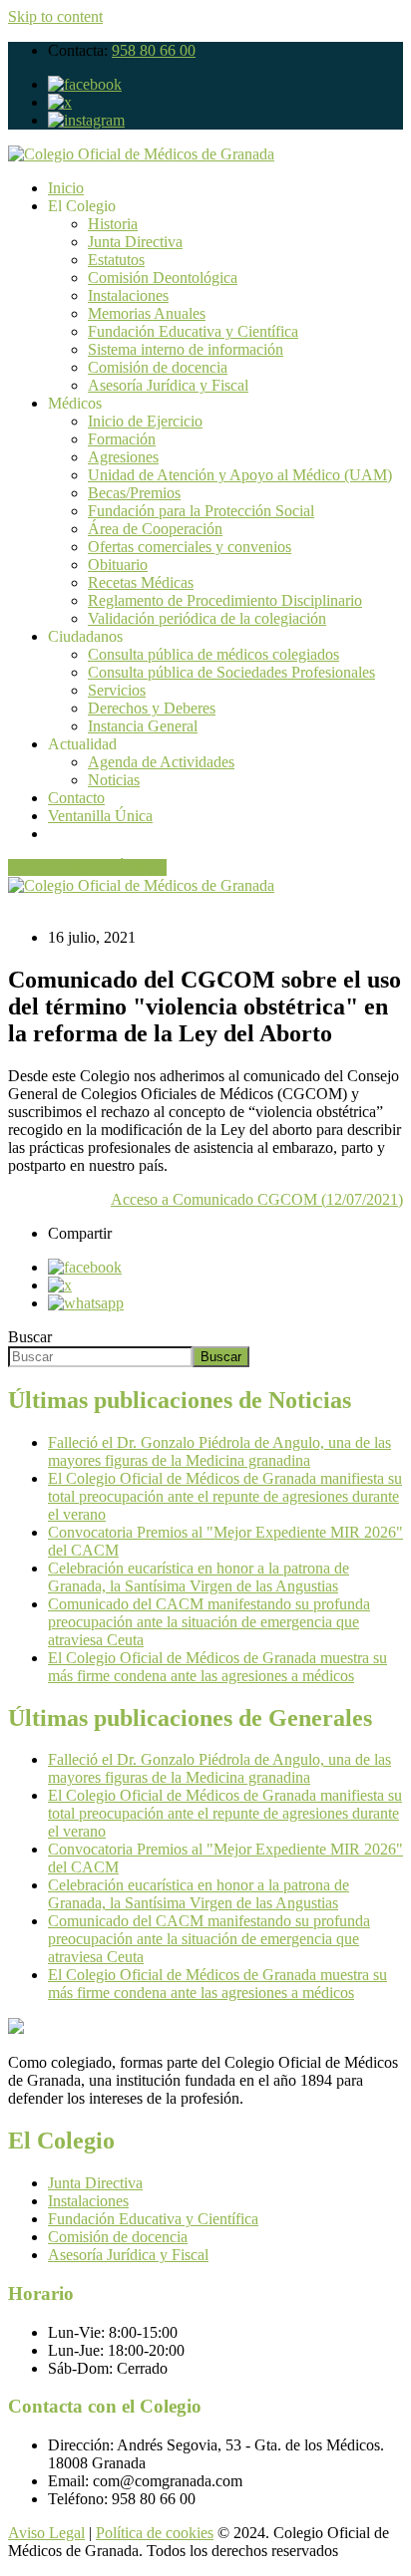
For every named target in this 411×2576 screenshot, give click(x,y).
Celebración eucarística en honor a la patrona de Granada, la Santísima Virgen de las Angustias (199, 1577)
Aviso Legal (46, 2533)
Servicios (117, 690)
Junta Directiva (135, 242)
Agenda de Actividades (161, 762)
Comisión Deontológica (163, 278)
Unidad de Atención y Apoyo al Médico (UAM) (240, 475)
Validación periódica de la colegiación (207, 618)
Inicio (66, 188)
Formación (122, 439)
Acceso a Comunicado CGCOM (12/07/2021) (257, 1199)
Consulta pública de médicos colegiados (213, 654)
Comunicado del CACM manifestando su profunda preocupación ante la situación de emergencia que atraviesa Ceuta (209, 1622)
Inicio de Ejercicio (145, 421)
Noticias (114, 780)
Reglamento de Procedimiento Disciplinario (225, 600)
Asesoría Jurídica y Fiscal (168, 385)
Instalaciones (128, 295)
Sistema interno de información (186, 349)
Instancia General (143, 726)
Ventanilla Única (100, 816)
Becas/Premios (134, 493)
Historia (113, 224)
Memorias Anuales (147, 313)
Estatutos (116, 260)
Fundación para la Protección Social (201, 511)
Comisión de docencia (158, 367)
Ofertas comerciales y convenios (190, 547)
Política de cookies (155, 2533)
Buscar (30, 1337)
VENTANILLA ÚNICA (87, 867)
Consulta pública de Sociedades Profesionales (231, 672)
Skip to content (55, 16)
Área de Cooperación (155, 529)
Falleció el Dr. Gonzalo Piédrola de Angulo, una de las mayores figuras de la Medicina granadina (219, 1451)
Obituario (118, 565)
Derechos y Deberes (152, 708)
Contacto (76, 798)
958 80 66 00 (154, 50)
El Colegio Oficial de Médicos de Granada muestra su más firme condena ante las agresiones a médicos (217, 1667)
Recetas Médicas (141, 582)
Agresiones (123, 457)
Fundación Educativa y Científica (193, 331)
